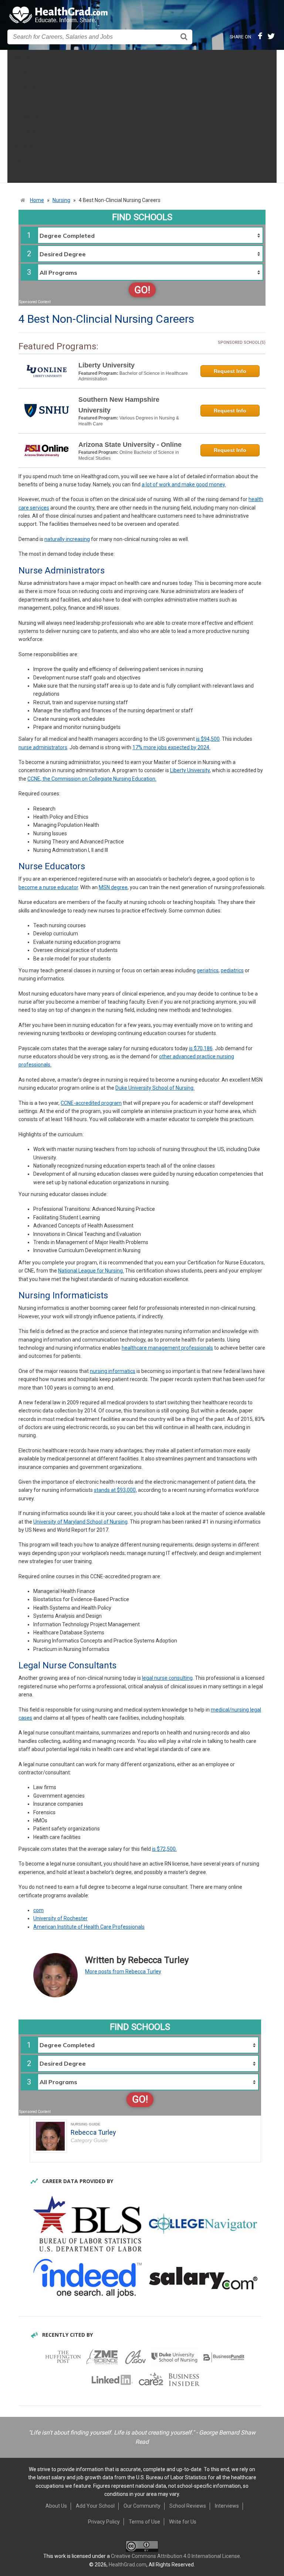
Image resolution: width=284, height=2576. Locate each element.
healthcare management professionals (167, 1348)
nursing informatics (113, 1371)
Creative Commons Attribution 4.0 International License (175, 2556)
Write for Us (183, 2522)
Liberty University (106, 365)
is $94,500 (208, 739)
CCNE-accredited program (91, 1103)
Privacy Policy (104, 2522)
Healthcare (24, 57)
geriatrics (208, 970)
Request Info (230, 371)
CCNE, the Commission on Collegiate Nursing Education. (92, 779)
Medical (20, 72)
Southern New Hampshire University (119, 405)
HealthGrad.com (128, 2565)
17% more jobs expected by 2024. (171, 747)
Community (25, 175)
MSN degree (113, 887)
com (38, 1910)
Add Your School (95, 2506)
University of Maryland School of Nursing (80, 1522)
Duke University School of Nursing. (155, 1088)
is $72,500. (164, 1849)
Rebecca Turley (93, 2132)
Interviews (23, 161)
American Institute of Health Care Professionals (89, 1927)
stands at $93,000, (115, 1490)
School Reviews (188, 2506)
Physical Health (29, 116)
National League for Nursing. (91, 1271)
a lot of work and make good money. (184, 484)
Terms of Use (144, 2522)
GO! (142, 290)
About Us (56, 2506)
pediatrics (232, 970)
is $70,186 (201, 1048)
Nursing (20, 102)
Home (37, 200)
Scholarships (26, 146)
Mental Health (27, 87)
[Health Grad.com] (59, 15)
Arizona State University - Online (130, 445)
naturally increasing (67, 539)
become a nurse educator (48, 887)
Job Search (24, 131)
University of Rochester (60, 1918)
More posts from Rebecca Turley (123, 1972)
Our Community (142, 2506)
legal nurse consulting (167, 1678)
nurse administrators (43, 747)
